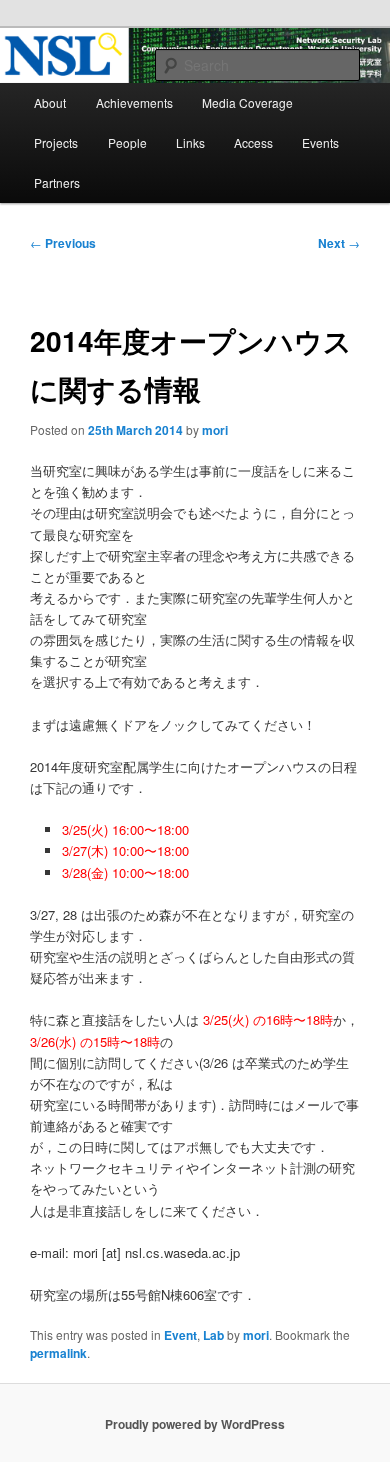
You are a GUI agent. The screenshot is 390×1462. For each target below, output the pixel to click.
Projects (56, 142)
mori (215, 430)
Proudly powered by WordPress (195, 1424)
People (127, 142)
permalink (58, 1353)
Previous (63, 243)
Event (180, 1335)
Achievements (134, 102)
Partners (57, 182)
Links (190, 142)
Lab (213, 1335)
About (50, 102)
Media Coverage (247, 102)
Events (320, 142)
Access (253, 142)
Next (339, 243)
